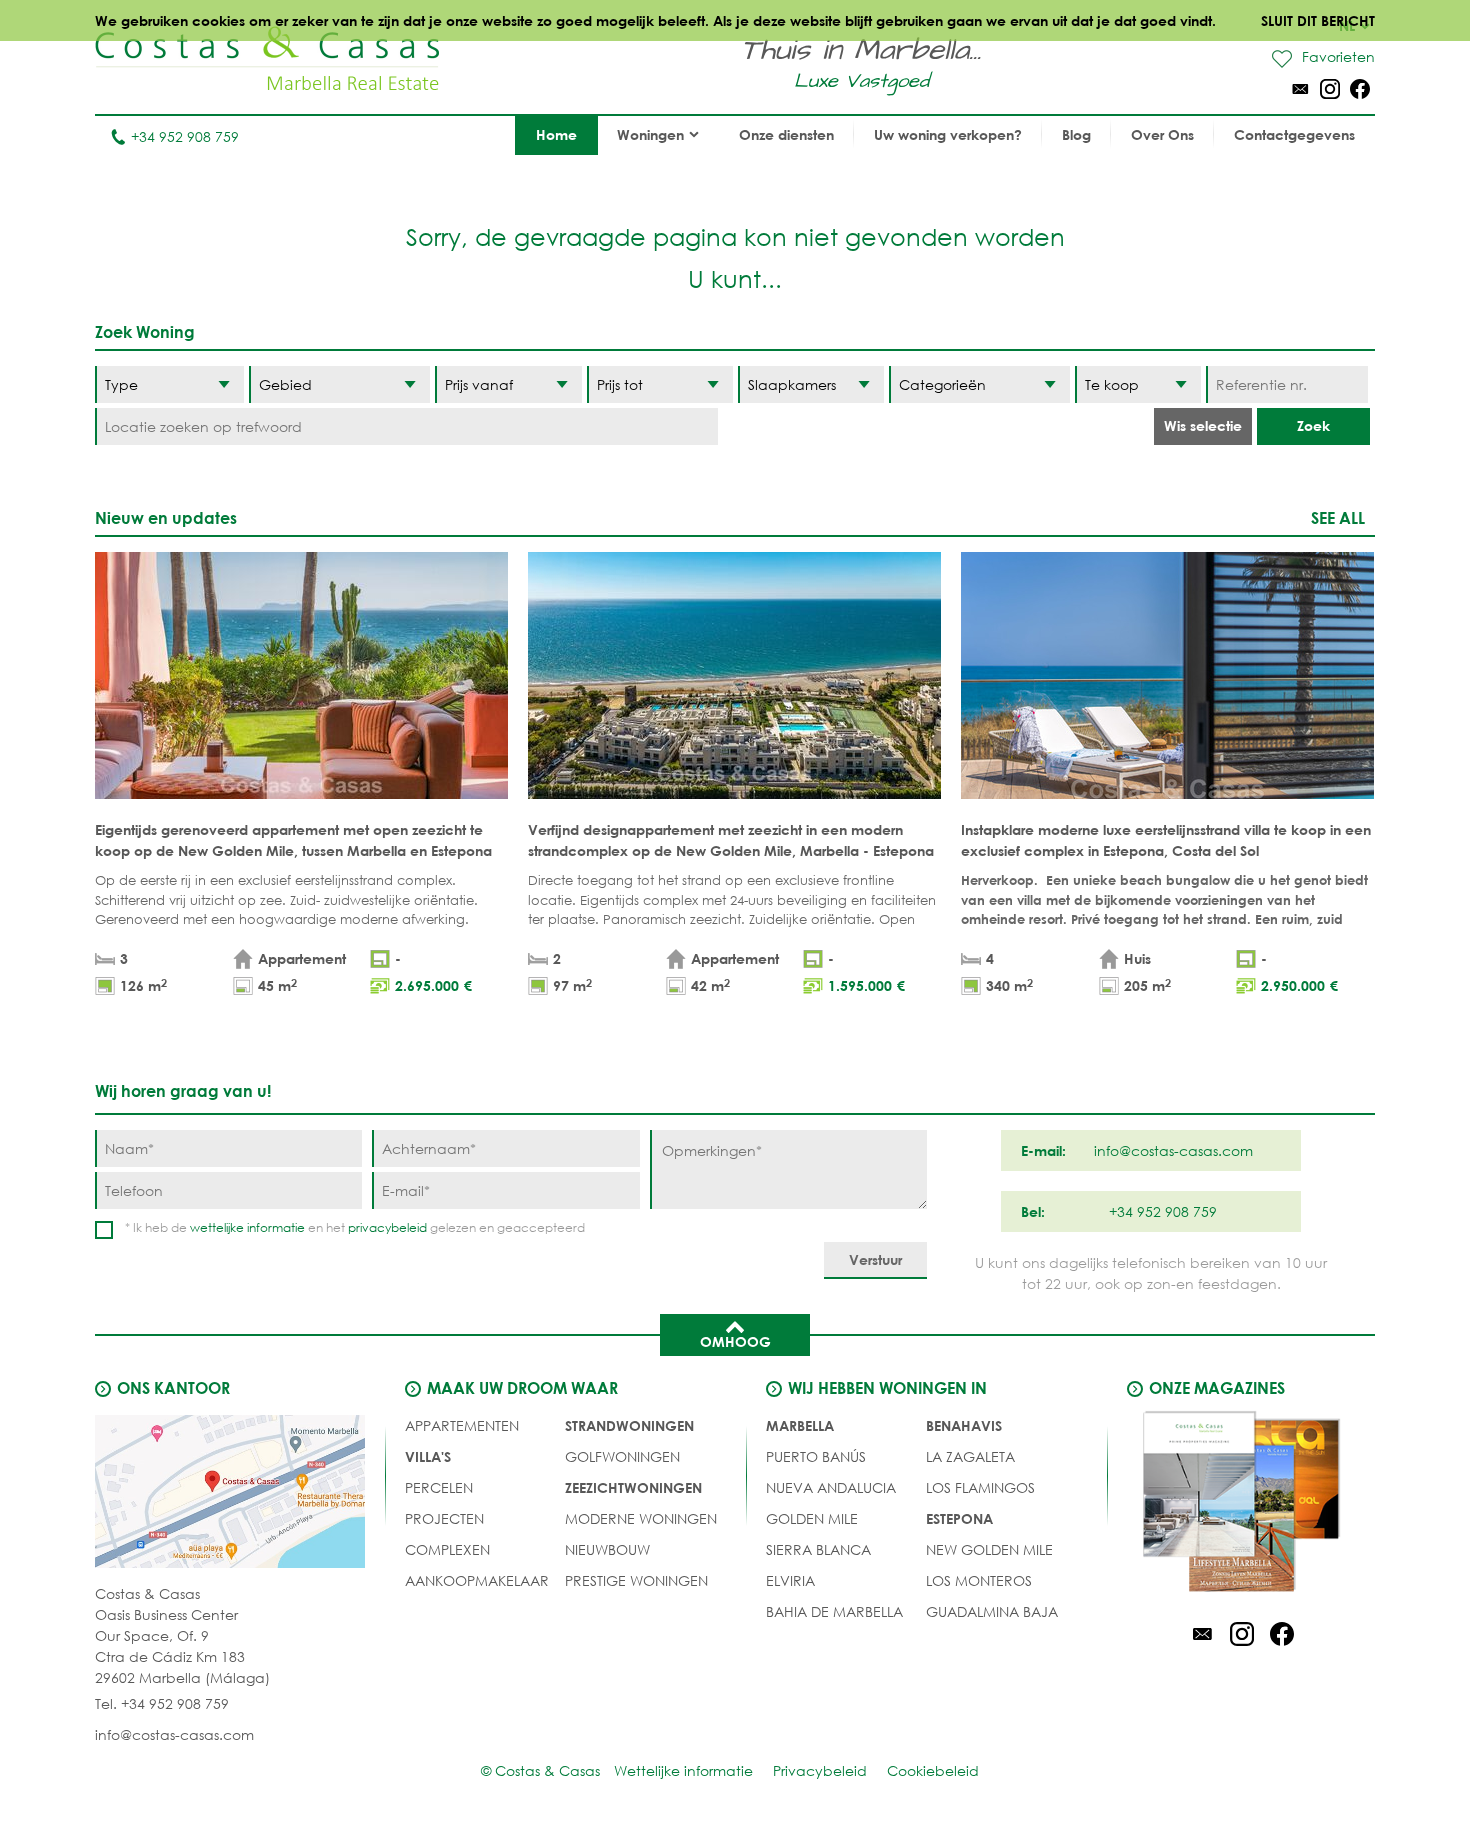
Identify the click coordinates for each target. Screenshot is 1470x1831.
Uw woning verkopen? (948, 134)
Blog (1076, 134)
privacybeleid (387, 1227)
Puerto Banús (816, 1456)
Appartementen (462, 1425)
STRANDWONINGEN (629, 1425)
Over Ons (1162, 134)
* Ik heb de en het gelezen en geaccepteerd (355, 1227)
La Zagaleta (970, 1456)
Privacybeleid (820, 1770)
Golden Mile (812, 1518)
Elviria (790, 1580)
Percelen (439, 1487)
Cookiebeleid (933, 1770)
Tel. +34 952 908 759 (162, 1703)
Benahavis (964, 1425)
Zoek (1313, 425)
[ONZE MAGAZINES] (1242, 1505)
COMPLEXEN (447, 1549)
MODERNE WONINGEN (641, 1518)
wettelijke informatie (247, 1227)
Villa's (428, 1456)
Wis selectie (1203, 425)
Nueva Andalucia (831, 1487)
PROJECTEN (444, 1518)
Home (556, 134)
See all (1338, 517)
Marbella (800, 1425)
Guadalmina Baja (992, 1611)
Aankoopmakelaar (477, 1580)
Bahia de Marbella (834, 1611)
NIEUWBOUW (607, 1549)
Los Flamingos (980, 1487)
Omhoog (735, 1341)
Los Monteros (979, 1580)
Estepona (959, 1518)
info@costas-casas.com (174, 1734)
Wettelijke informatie (683, 1770)
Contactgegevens (1294, 134)
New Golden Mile (989, 1549)
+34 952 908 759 (185, 136)
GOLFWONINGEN (622, 1456)
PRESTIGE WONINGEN (636, 1580)
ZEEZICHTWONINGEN (633, 1487)
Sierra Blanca (818, 1549)
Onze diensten (786, 134)
